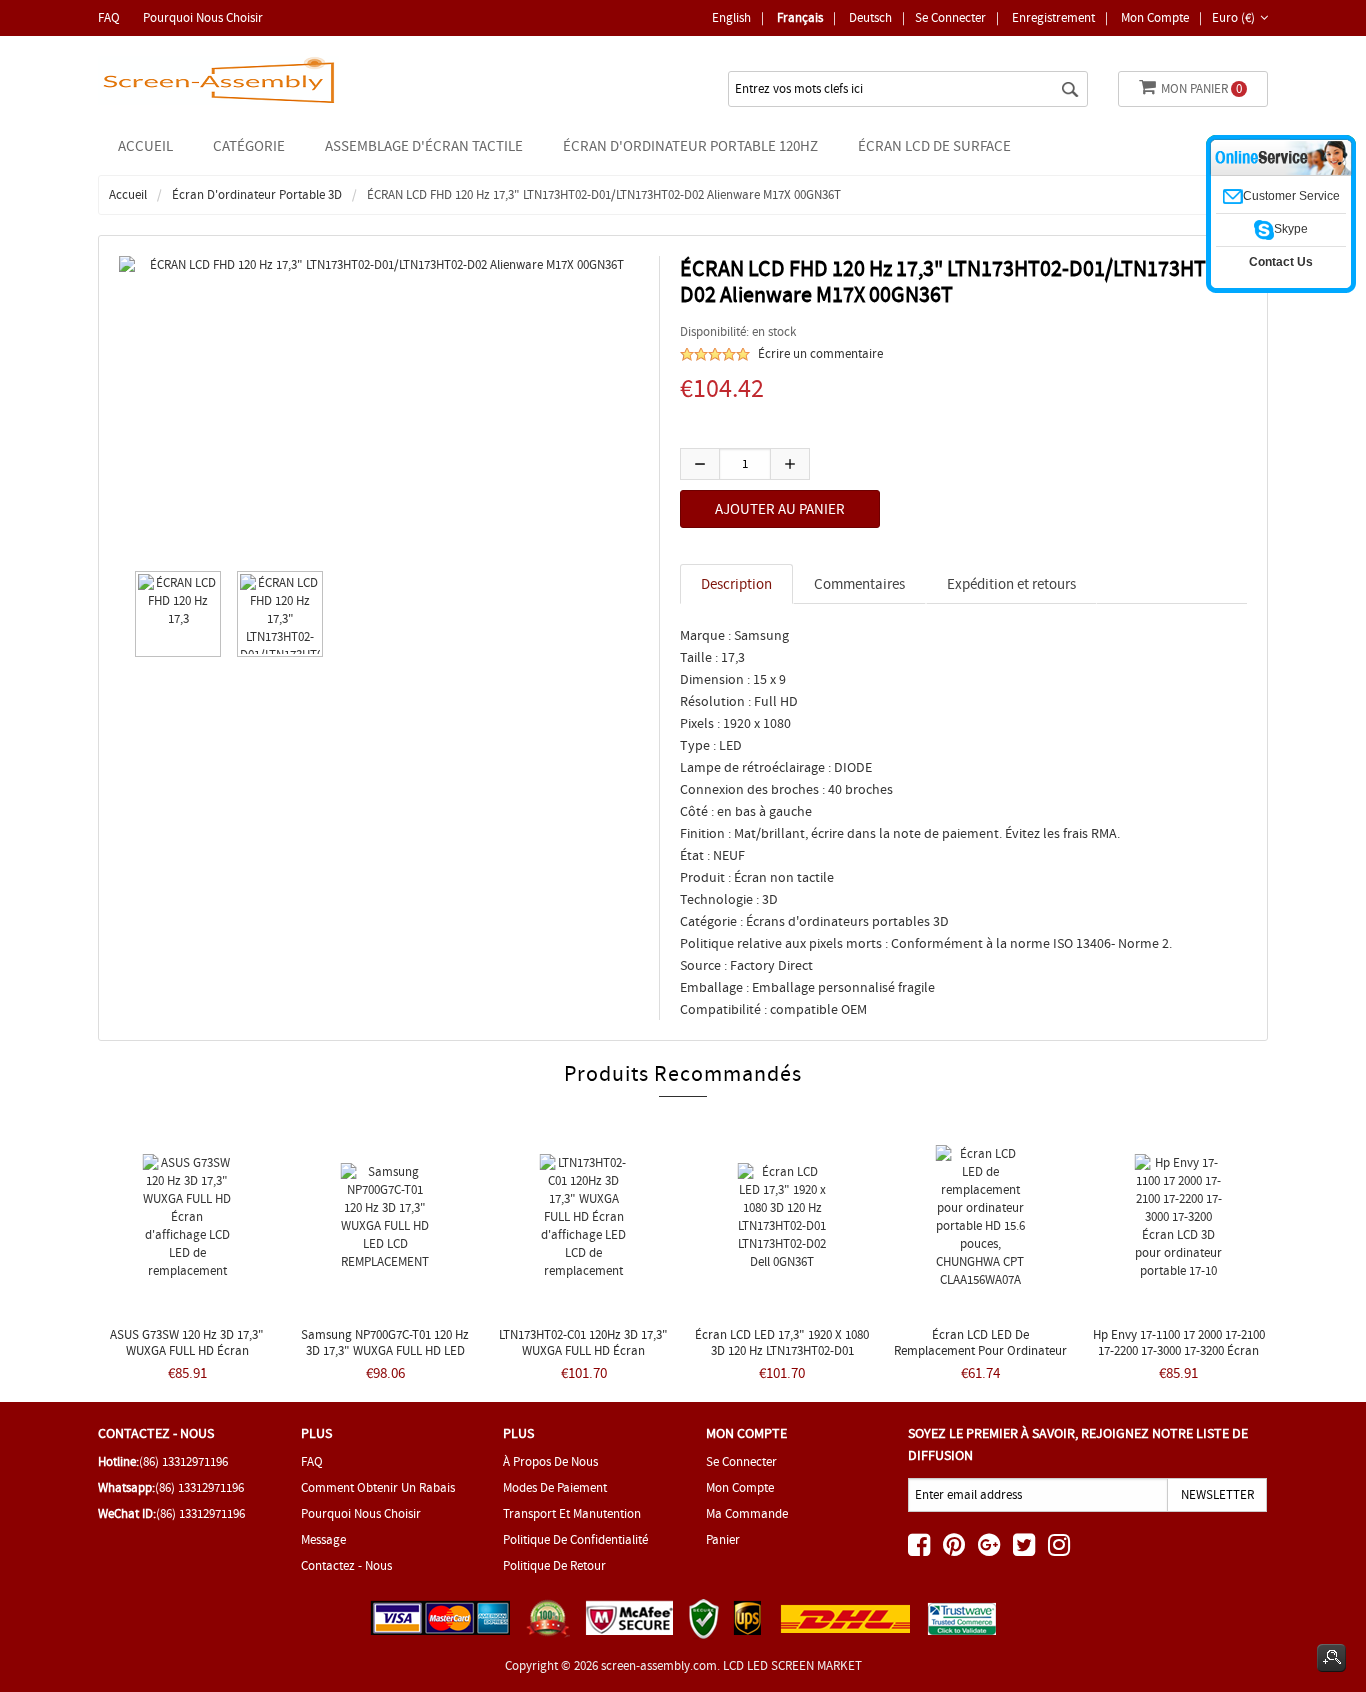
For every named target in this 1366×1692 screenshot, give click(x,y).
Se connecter (950, 17)
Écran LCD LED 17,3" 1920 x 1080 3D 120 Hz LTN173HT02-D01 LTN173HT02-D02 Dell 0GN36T (782, 1350)
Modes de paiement (555, 1487)
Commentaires (859, 584)
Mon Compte (1155, 17)
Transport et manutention (572, 1513)
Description (736, 584)
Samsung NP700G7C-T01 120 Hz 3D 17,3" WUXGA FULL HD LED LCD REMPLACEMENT (385, 1350)
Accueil (145, 146)
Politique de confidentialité (575, 1539)
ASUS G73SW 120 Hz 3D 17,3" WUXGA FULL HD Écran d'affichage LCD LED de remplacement (187, 1358)
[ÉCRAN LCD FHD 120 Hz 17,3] (173, 614)
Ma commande (747, 1513)
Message (323, 1539)
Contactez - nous (346, 1565)
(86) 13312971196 (183, 1461)
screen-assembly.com (659, 1665)
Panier (723, 1539)
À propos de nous (550, 1461)
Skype (1291, 229)
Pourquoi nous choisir (203, 17)
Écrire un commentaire (820, 353)
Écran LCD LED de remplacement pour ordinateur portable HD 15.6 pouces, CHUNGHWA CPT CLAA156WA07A (980, 1358)
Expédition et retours (1011, 584)
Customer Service (1291, 196)
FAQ (109, 17)
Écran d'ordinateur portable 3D (257, 194)
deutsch (870, 17)
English (731, 17)
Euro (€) (1233, 17)
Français (800, 17)
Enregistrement (1053, 17)
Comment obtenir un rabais (378, 1487)
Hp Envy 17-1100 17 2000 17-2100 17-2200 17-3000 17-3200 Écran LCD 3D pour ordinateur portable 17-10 (1179, 1358)
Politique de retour (554, 1565)
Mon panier (1201, 88)
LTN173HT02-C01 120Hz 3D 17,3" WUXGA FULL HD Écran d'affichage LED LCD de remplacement (583, 1358)
